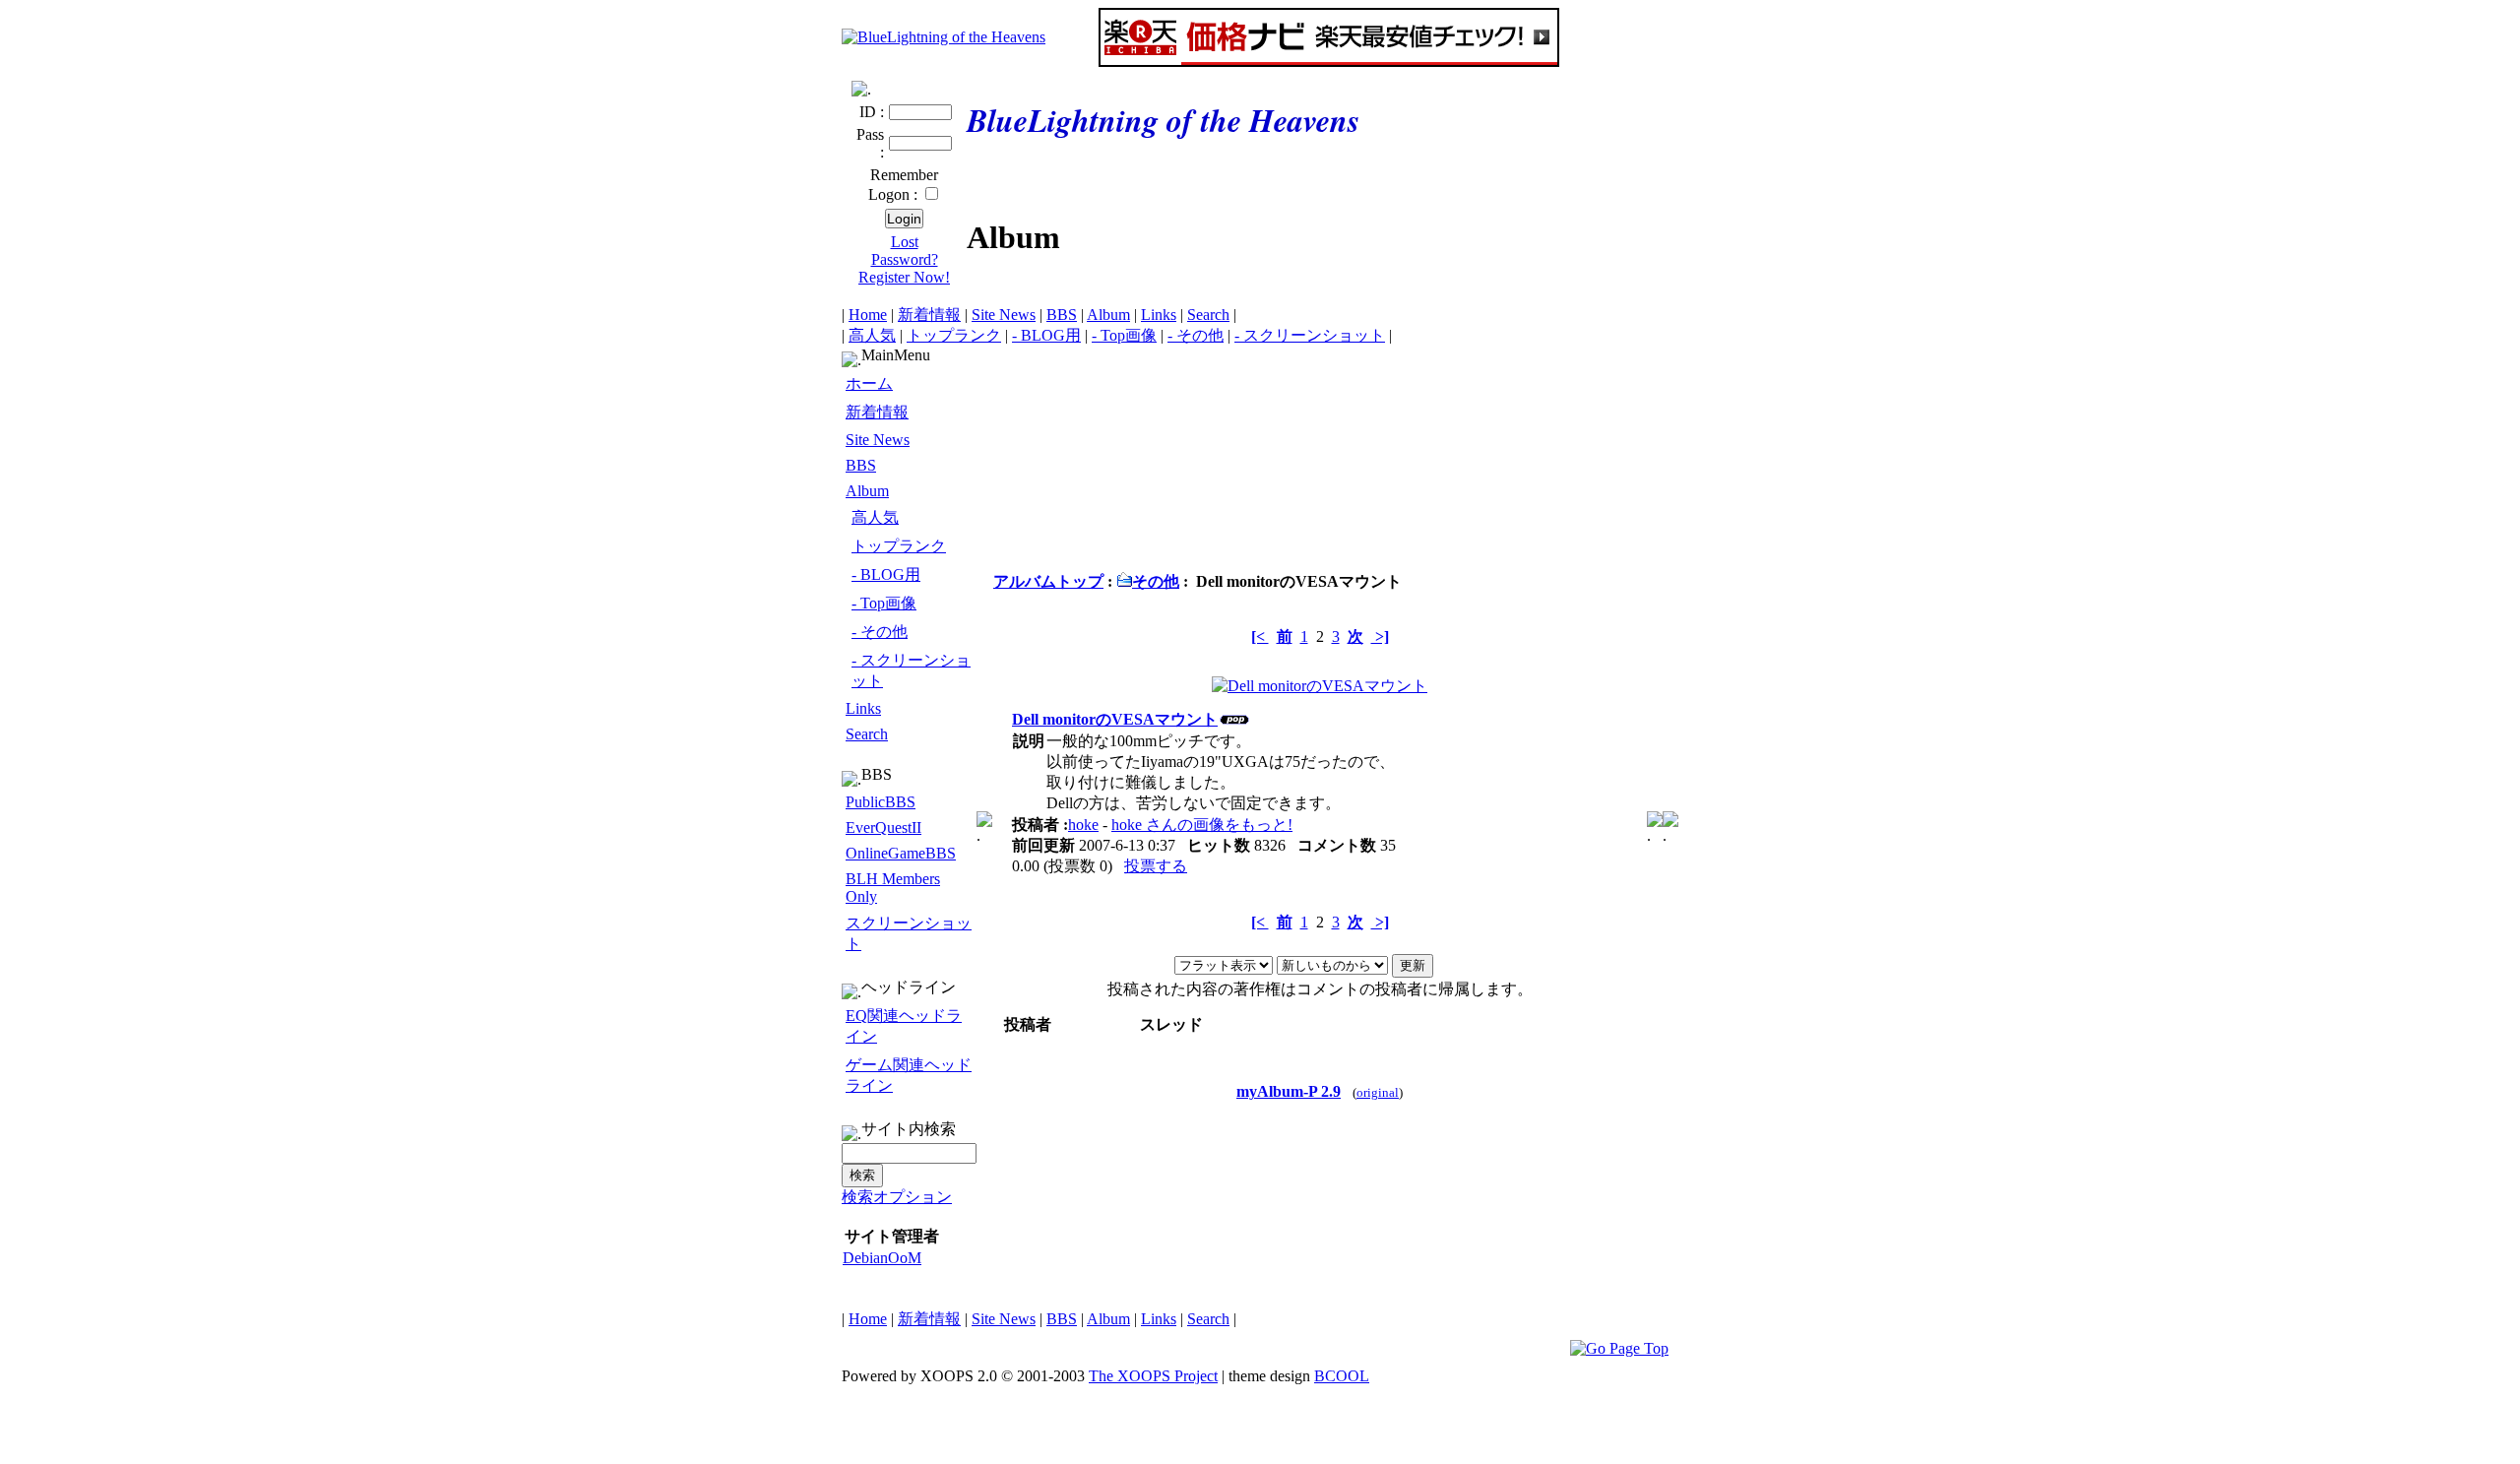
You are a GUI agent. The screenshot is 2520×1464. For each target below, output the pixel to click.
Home (868, 315)
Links (1159, 315)
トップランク (954, 335)
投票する (1156, 866)
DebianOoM (882, 1258)
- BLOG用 (1046, 335)
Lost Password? (905, 251)
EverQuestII (883, 827)
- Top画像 (1124, 335)
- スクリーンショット (1310, 335)
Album (1108, 315)
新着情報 (929, 315)
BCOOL (1342, 1376)
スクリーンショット (909, 933)
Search (1208, 315)
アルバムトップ (1048, 581)
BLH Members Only (893, 888)
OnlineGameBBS (901, 853)
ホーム (869, 383)
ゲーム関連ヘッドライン (909, 1075)
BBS (1062, 315)
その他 (1156, 581)
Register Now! (904, 277)
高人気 (872, 335)
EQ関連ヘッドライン (904, 1026)
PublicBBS (881, 802)
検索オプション (897, 1197)
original (1378, 1093)
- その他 (1196, 335)
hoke (1083, 825)
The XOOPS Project (1153, 1376)
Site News (1004, 315)
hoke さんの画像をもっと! (1202, 825)
